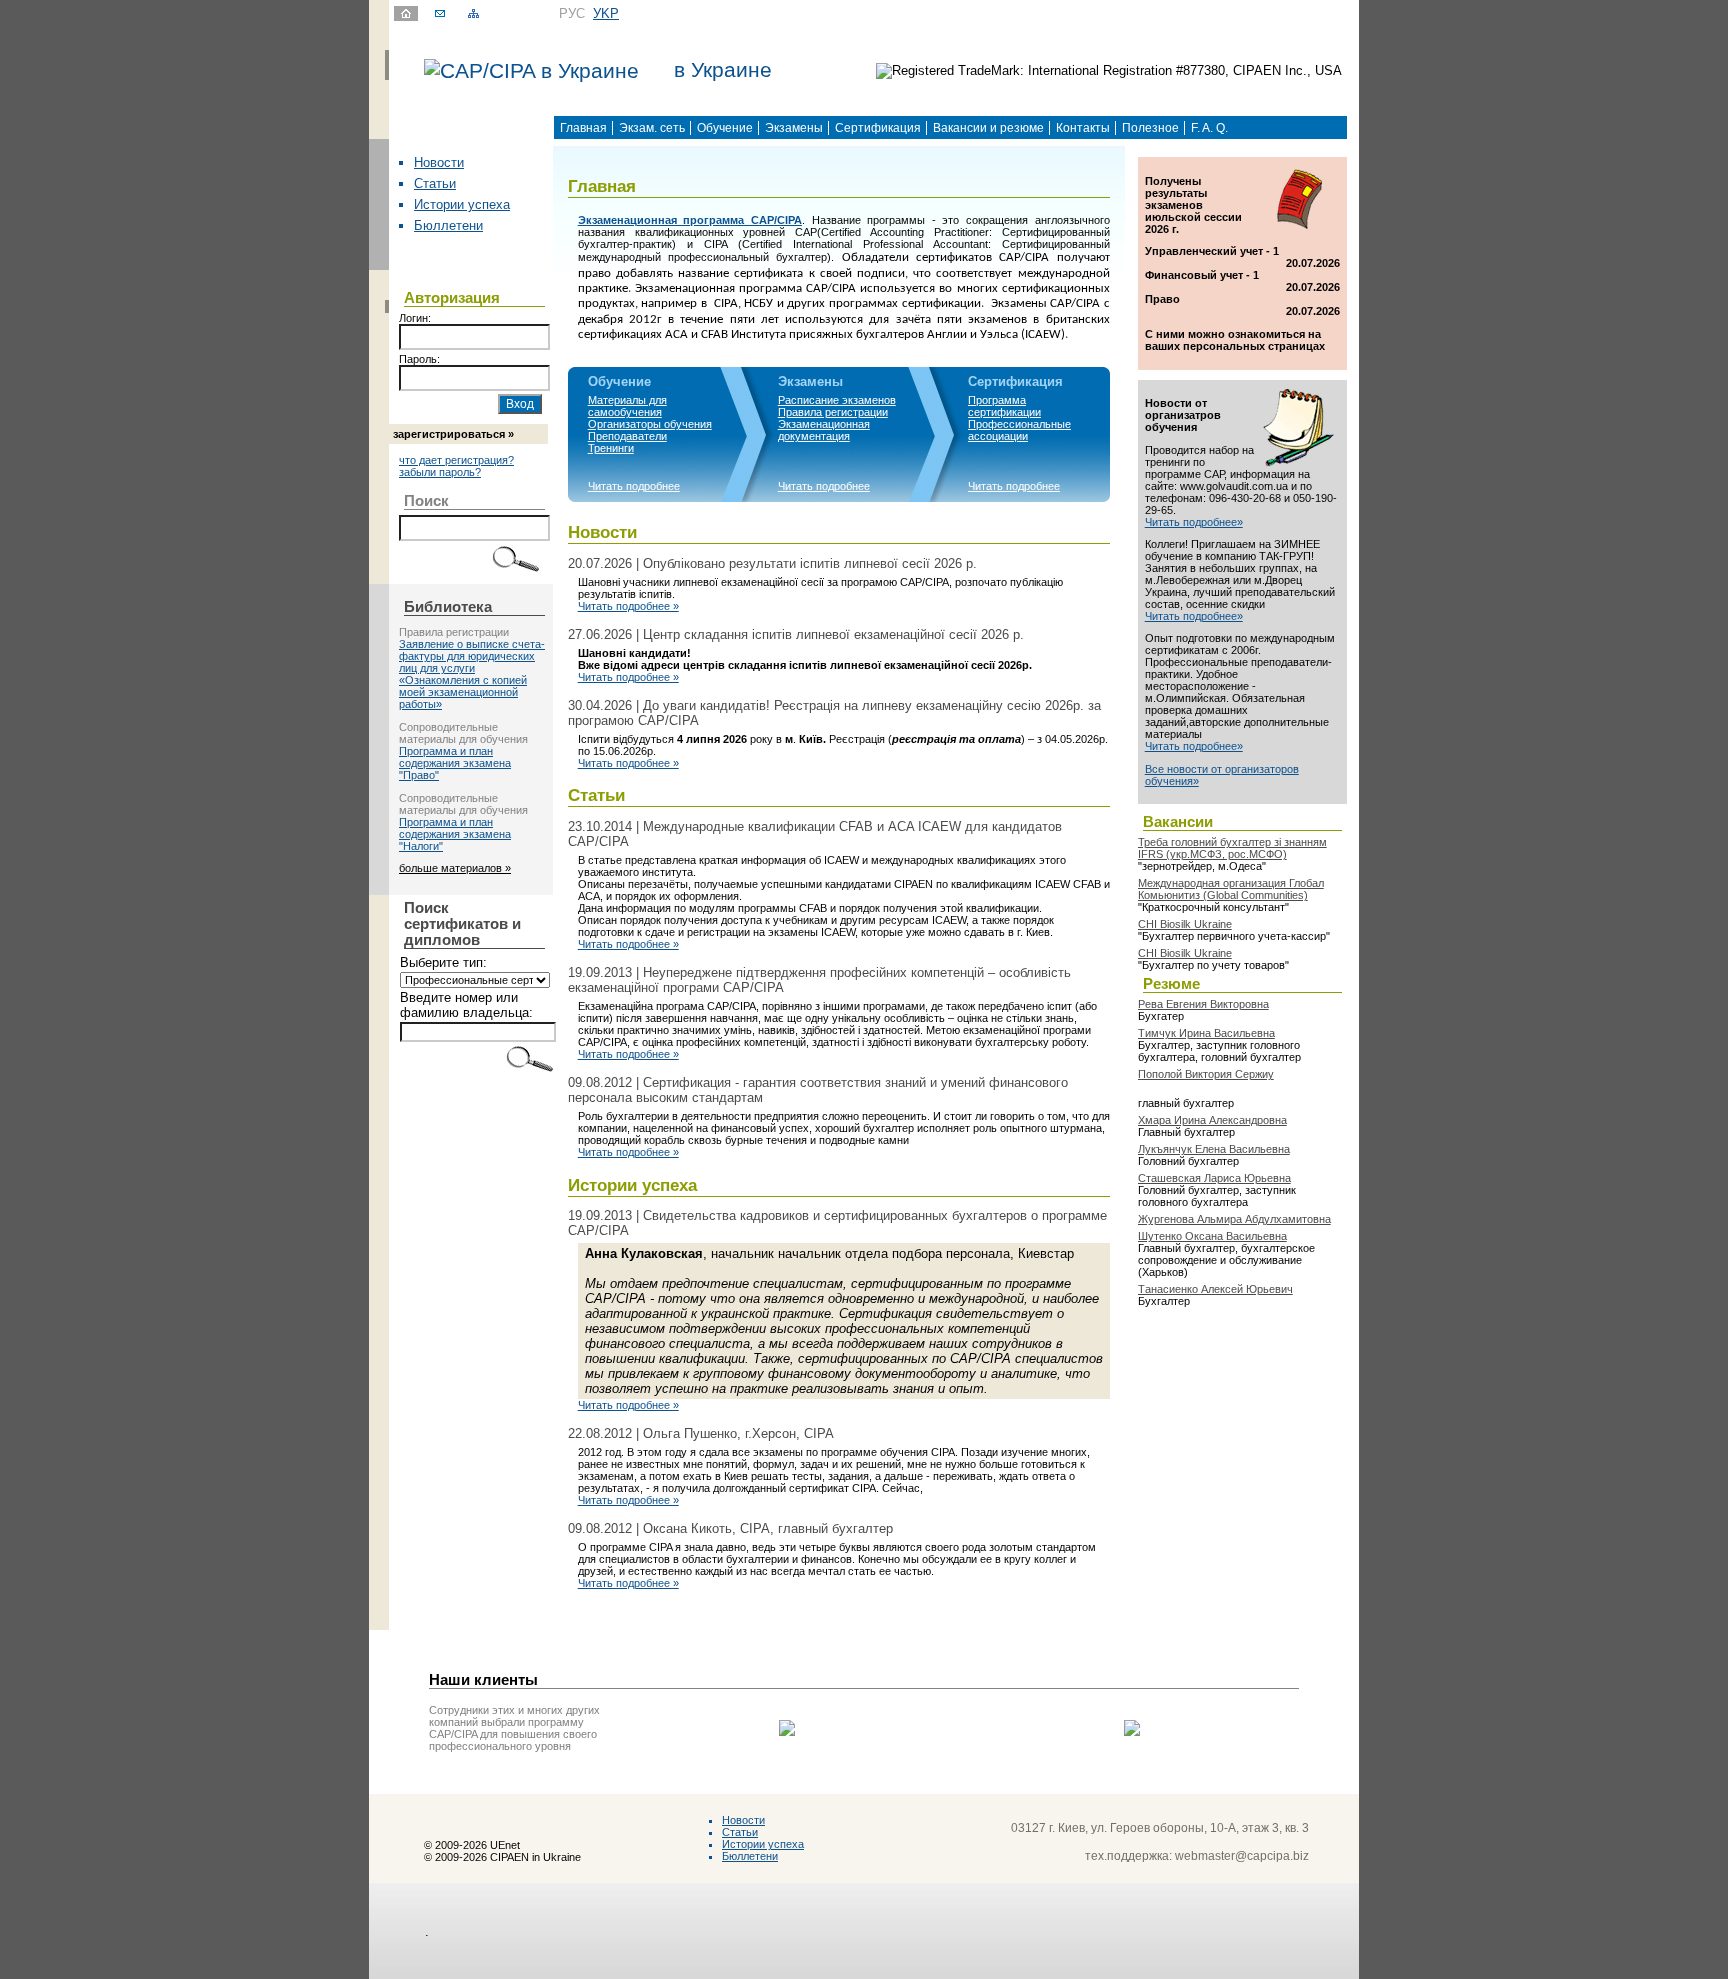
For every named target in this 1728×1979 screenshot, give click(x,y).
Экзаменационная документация (824, 430)
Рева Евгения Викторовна (1203, 1004)
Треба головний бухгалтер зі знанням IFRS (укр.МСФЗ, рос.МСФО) (1232, 848)
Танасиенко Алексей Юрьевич (1215, 1289)
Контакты (1083, 128)
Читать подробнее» (1194, 522)
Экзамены (794, 128)
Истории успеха (462, 204)
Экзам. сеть (652, 128)
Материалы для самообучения (627, 406)
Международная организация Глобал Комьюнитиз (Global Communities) (1231, 889)
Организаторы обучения (650, 424)
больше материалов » (455, 868)
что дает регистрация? (456, 460)
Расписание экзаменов (837, 400)
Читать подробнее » (628, 606)
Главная (583, 128)
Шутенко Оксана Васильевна (1212, 1236)
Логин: (415, 318)
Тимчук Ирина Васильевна (1206, 1033)
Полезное (1150, 128)
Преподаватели (627, 436)
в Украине (723, 70)
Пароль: (419, 359)
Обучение (725, 128)
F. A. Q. (1209, 128)
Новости (439, 162)
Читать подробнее (634, 486)
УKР (606, 13)
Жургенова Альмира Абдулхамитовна (1234, 1219)
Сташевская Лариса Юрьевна (1214, 1178)
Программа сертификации (1004, 406)
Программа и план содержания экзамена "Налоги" (455, 834)
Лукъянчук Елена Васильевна (1214, 1149)
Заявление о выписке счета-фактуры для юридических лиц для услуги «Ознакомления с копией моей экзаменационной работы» (472, 674)
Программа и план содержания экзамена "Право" (455, 763)
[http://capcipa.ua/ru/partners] (787, 1731)
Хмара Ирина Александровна (1212, 1120)
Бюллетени (448, 225)
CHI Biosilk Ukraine (1185, 924)
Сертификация (878, 128)
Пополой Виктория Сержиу (1206, 1074)
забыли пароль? (440, 472)
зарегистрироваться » (453, 434)
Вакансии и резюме (988, 128)
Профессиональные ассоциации (1019, 430)
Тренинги (611, 448)
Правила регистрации (833, 412)
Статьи (435, 183)
